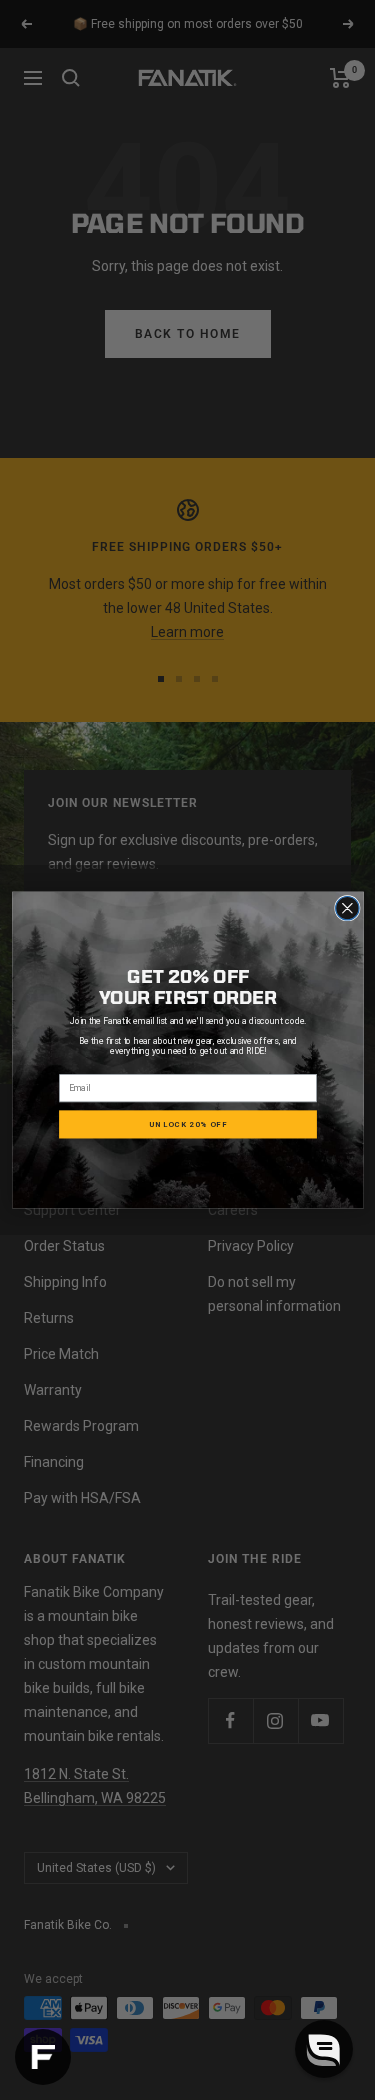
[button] (324, 2049)
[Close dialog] (346, 907)
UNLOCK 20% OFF (188, 1124)
